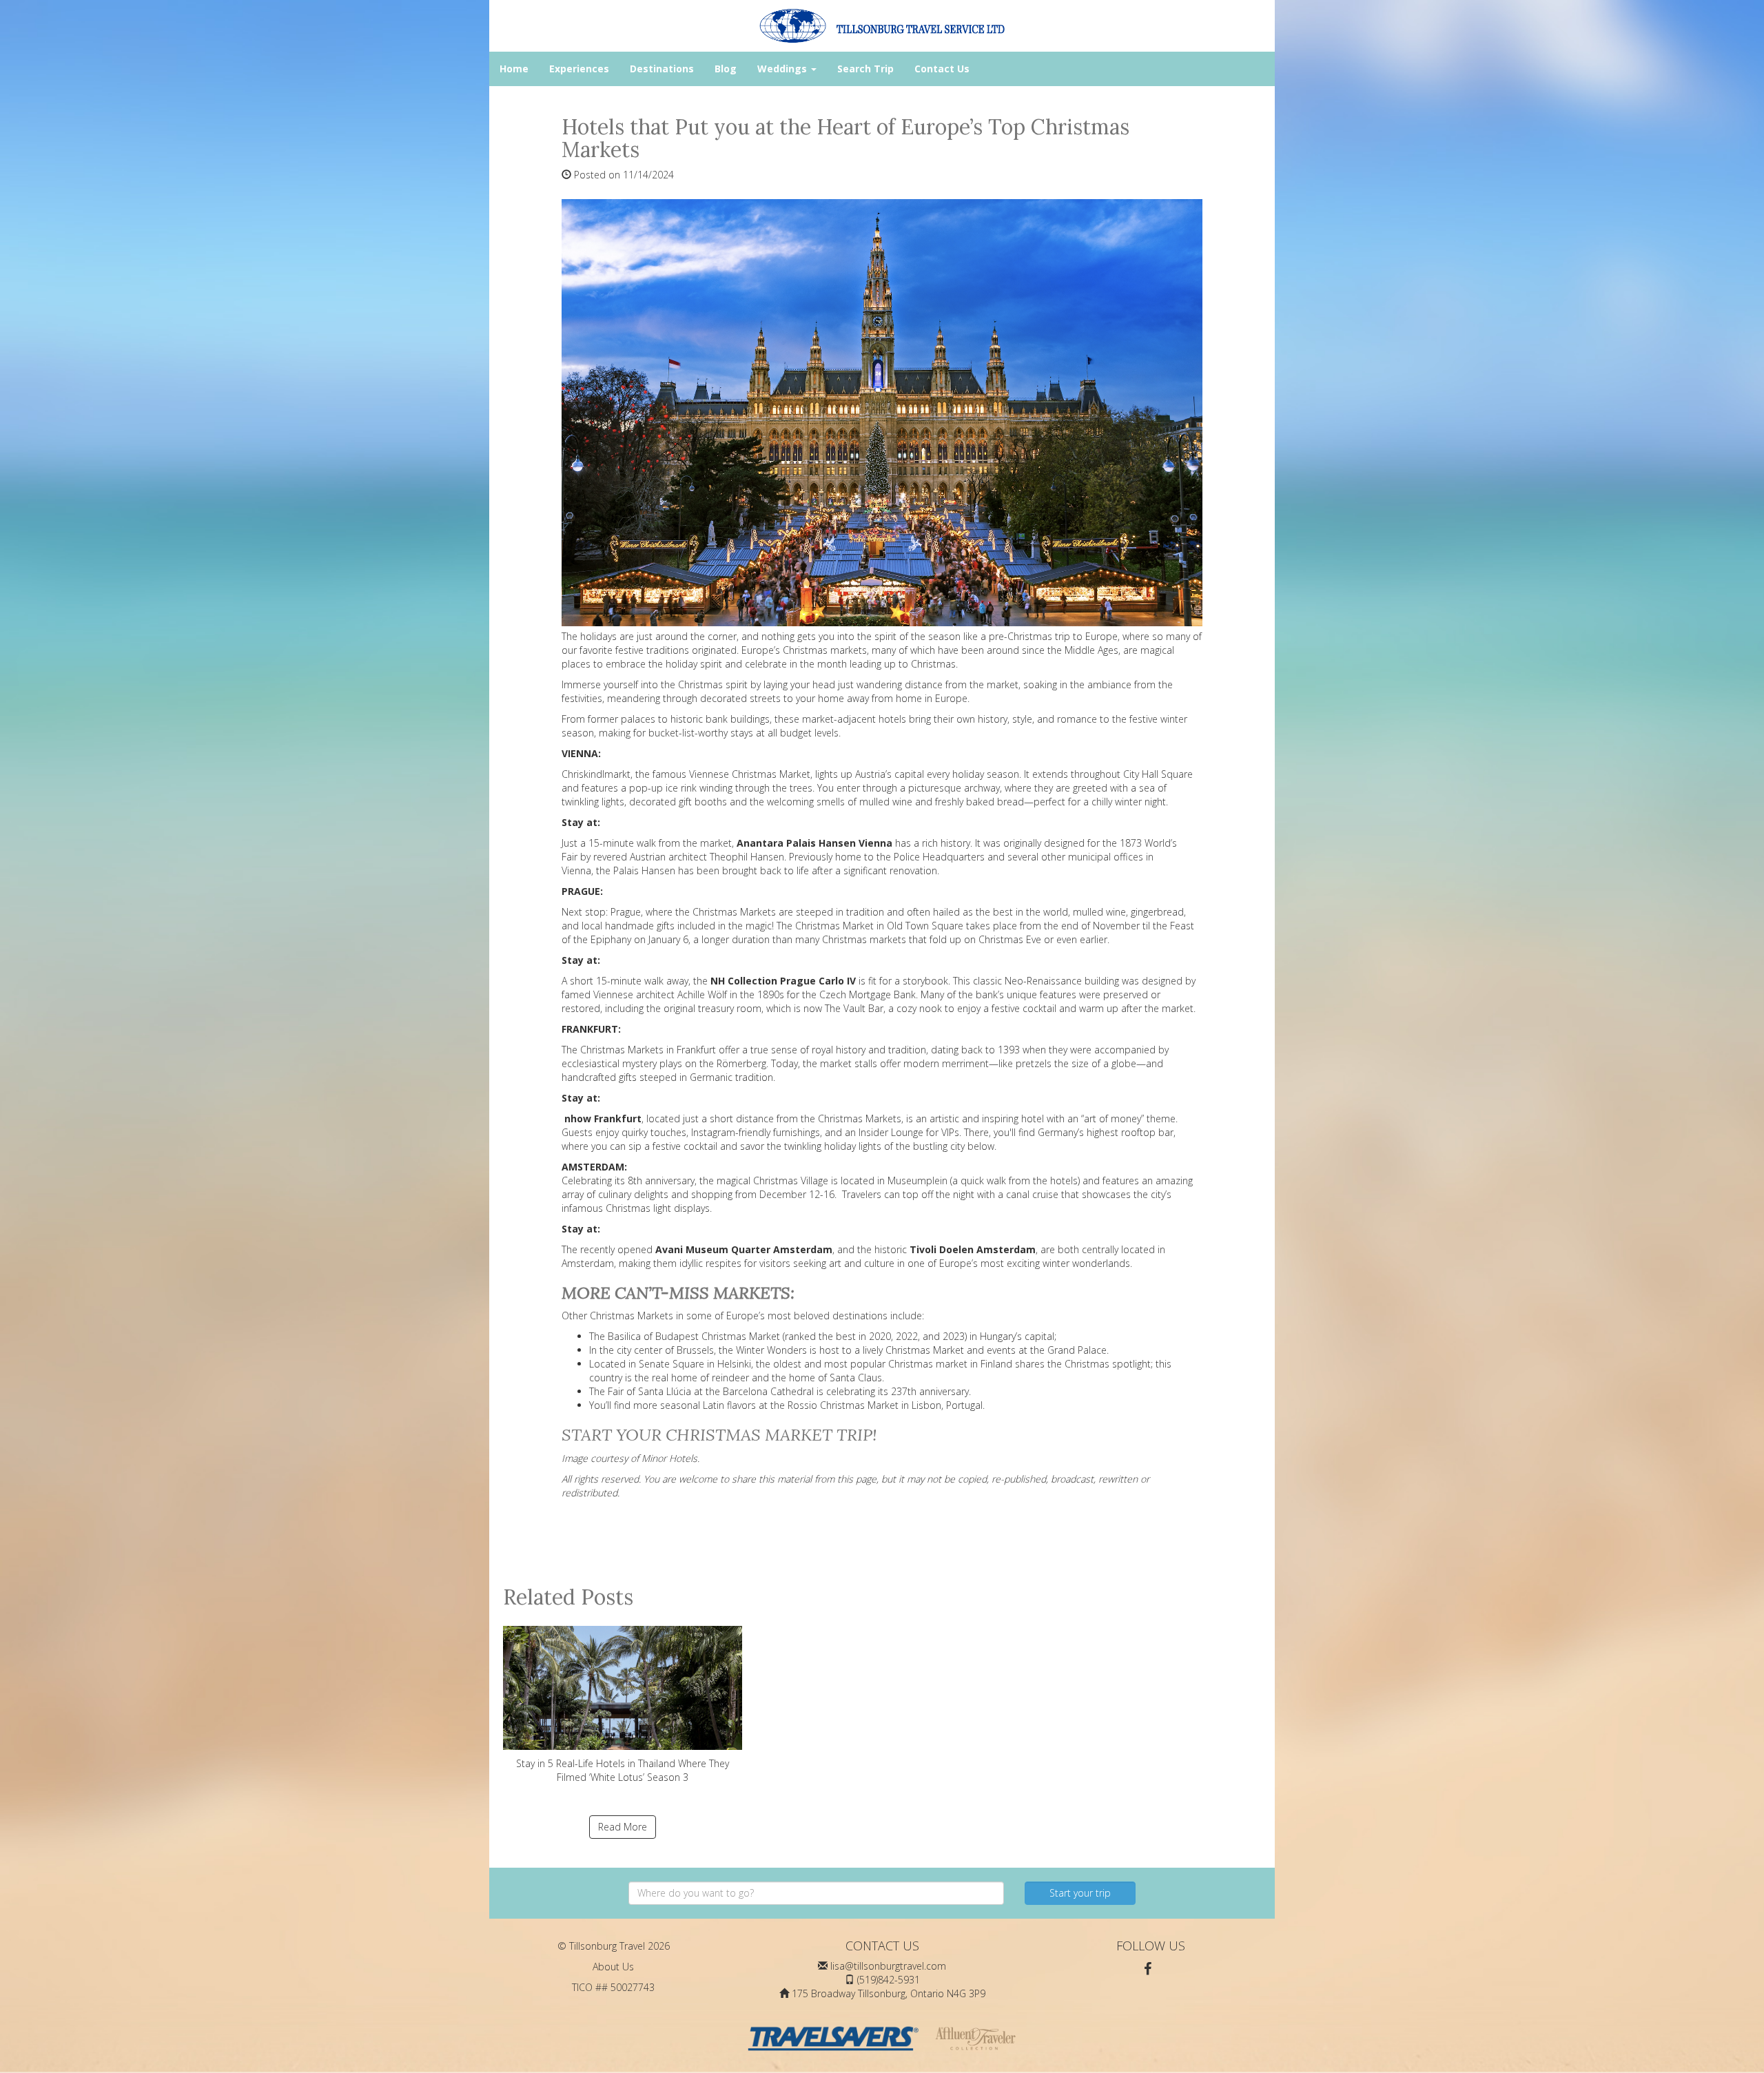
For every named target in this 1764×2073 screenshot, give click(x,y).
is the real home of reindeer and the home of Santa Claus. (755, 1378)
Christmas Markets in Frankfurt (648, 1050)
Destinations (662, 69)
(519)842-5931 (889, 1980)
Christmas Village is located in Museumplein (850, 1180)
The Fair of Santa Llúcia (640, 1391)
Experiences (579, 69)
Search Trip (865, 69)
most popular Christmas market (896, 1364)
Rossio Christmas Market (843, 1405)
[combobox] (816, 1893)
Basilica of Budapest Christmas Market (694, 1336)
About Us (613, 1967)
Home (514, 69)
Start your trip (1080, 1893)
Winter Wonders (771, 1350)
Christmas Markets (734, 912)
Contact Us (942, 69)
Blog (726, 69)
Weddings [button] (783, 69)
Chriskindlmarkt (596, 774)
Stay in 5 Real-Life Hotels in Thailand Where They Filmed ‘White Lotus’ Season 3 (623, 1770)
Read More (623, 1827)
